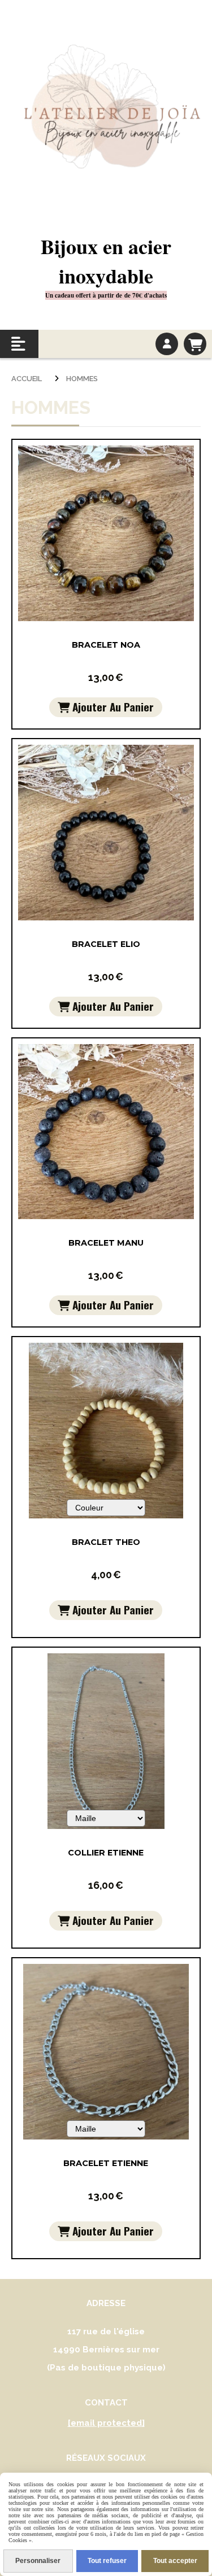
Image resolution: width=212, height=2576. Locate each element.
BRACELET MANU (106, 1243)
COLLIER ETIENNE (106, 1853)
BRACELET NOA (106, 645)
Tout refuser (107, 2561)
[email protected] (106, 2423)
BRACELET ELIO (106, 944)
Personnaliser (38, 2561)
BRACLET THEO (106, 1542)
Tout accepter (175, 2561)
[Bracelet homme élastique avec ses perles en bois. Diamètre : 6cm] (106, 1430)
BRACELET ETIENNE (106, 2163)
